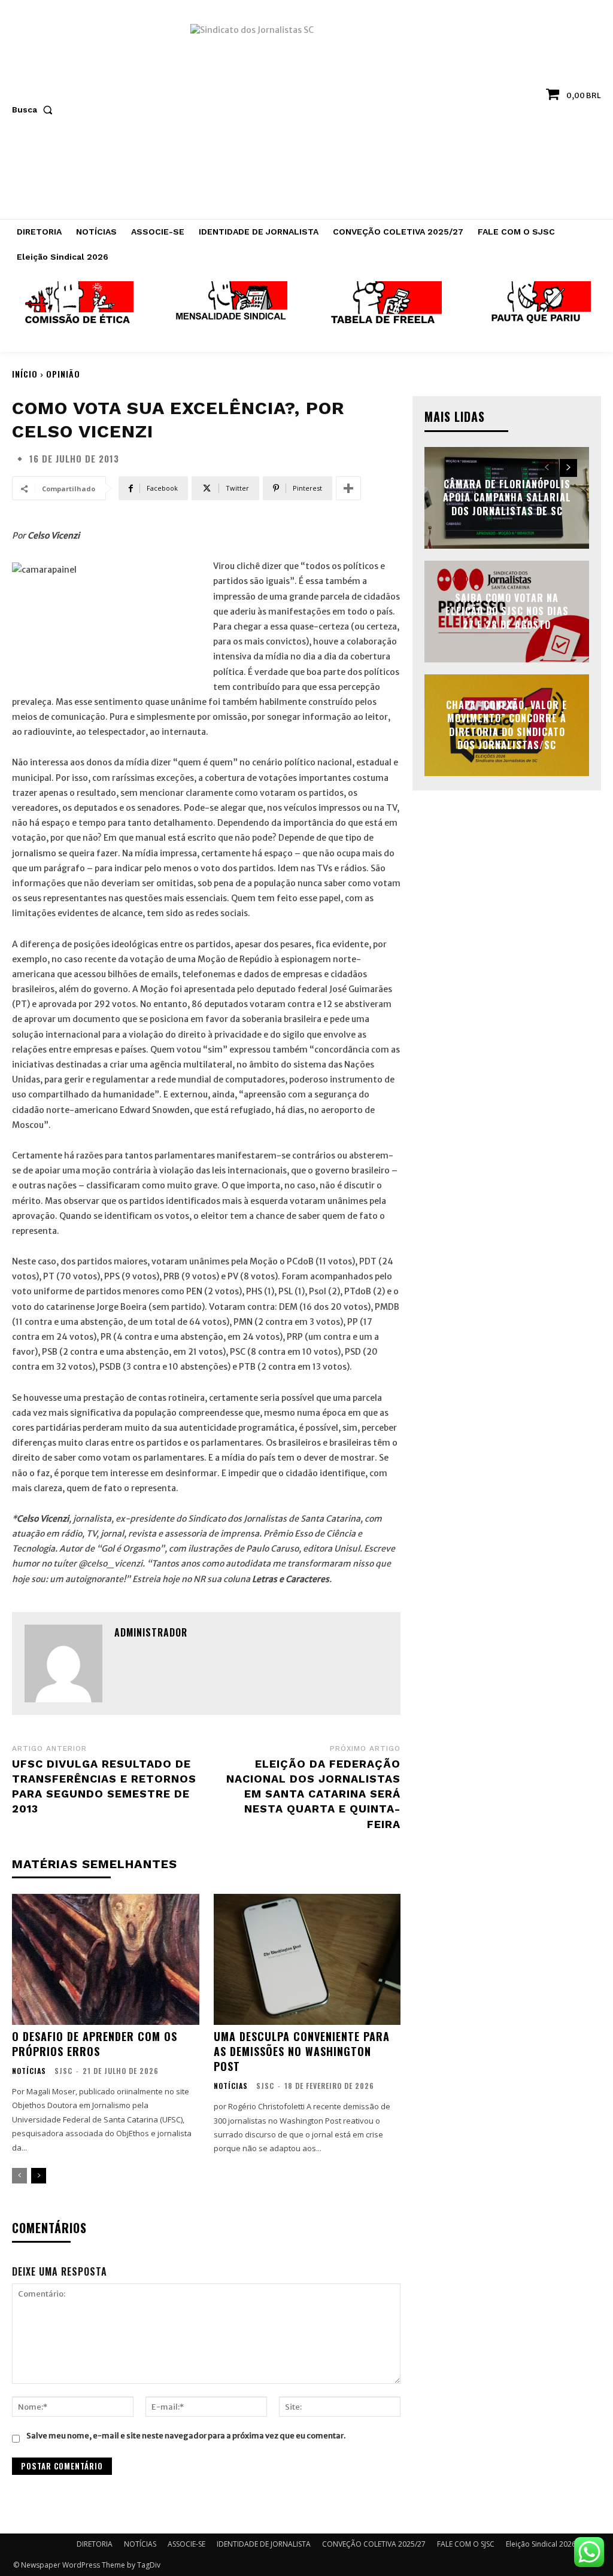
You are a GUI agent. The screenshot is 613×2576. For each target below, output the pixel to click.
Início (25, 374)
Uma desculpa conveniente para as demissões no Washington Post (302, 2051)
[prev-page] (19, 2176)
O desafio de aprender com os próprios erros (95, 2044)
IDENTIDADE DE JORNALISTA (264, 2544)
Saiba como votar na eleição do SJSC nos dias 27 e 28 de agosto (507, 611)
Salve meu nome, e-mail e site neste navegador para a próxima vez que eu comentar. (186, 2436)
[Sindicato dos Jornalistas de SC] (306, 115)
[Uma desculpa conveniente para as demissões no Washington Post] (307, 1959)
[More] (348, 488)
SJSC (63, 2071)
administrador (151, 1632)
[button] (35, 110)
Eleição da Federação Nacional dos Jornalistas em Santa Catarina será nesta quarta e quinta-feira (313, 1794)
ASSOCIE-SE (186, 2544)
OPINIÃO (63, 374)
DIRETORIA (95, 2544)
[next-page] (39, 2176)
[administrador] (63, 1663)
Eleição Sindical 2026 (541, 2544)
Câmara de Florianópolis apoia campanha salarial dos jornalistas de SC (507, 498)
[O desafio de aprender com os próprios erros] (106, 1959)
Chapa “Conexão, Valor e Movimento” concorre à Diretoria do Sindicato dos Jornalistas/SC (507, 725)
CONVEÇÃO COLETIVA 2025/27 (374, 2544)
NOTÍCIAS (29, 2071)
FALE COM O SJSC (466, 2544)
